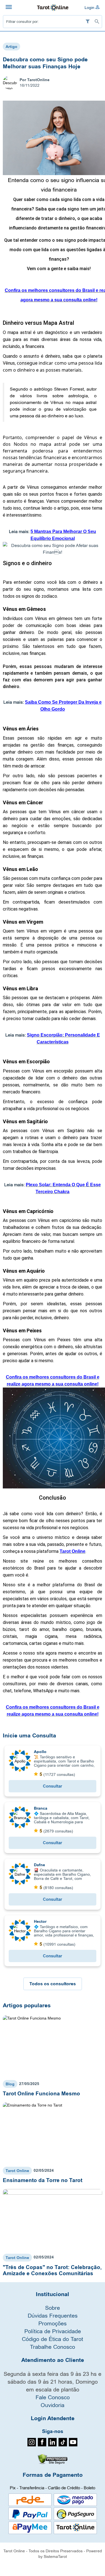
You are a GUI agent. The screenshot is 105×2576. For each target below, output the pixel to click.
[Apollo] (20, 1761)
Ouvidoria (53, 2405)
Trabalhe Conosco (53, 2347)
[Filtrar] (88, 22)
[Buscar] (97, 22)
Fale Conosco (53, 2397)
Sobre (53, 2308)
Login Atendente (53, 2418)
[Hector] (20, 1930)
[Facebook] (42, 2445)
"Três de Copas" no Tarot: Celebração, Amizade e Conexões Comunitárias (52, 2270)
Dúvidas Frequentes (53, 2315)
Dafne (39, 1865)
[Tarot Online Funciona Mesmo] (53, 2046)
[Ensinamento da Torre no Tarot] (53, 2133)
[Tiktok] (63, 2445)
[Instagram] (32, 2445)
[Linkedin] (53, 2445)
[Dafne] (20, 1874)
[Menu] (9, 8)
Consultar (53, 1786)
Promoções (53, 2323)
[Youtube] (73, 2445)
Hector (40, 1921)
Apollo (40, 1752)
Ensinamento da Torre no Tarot (43, 2180)
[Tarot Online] (53, 7)
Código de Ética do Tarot (53, 2339)
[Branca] (20, 1817)
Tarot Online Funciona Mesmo (41, 2094)
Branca (41, 1808)
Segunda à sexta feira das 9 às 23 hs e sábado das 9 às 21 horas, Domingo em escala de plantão (53, 2382)
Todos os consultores (53, 1984)
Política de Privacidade (53, 2331)
